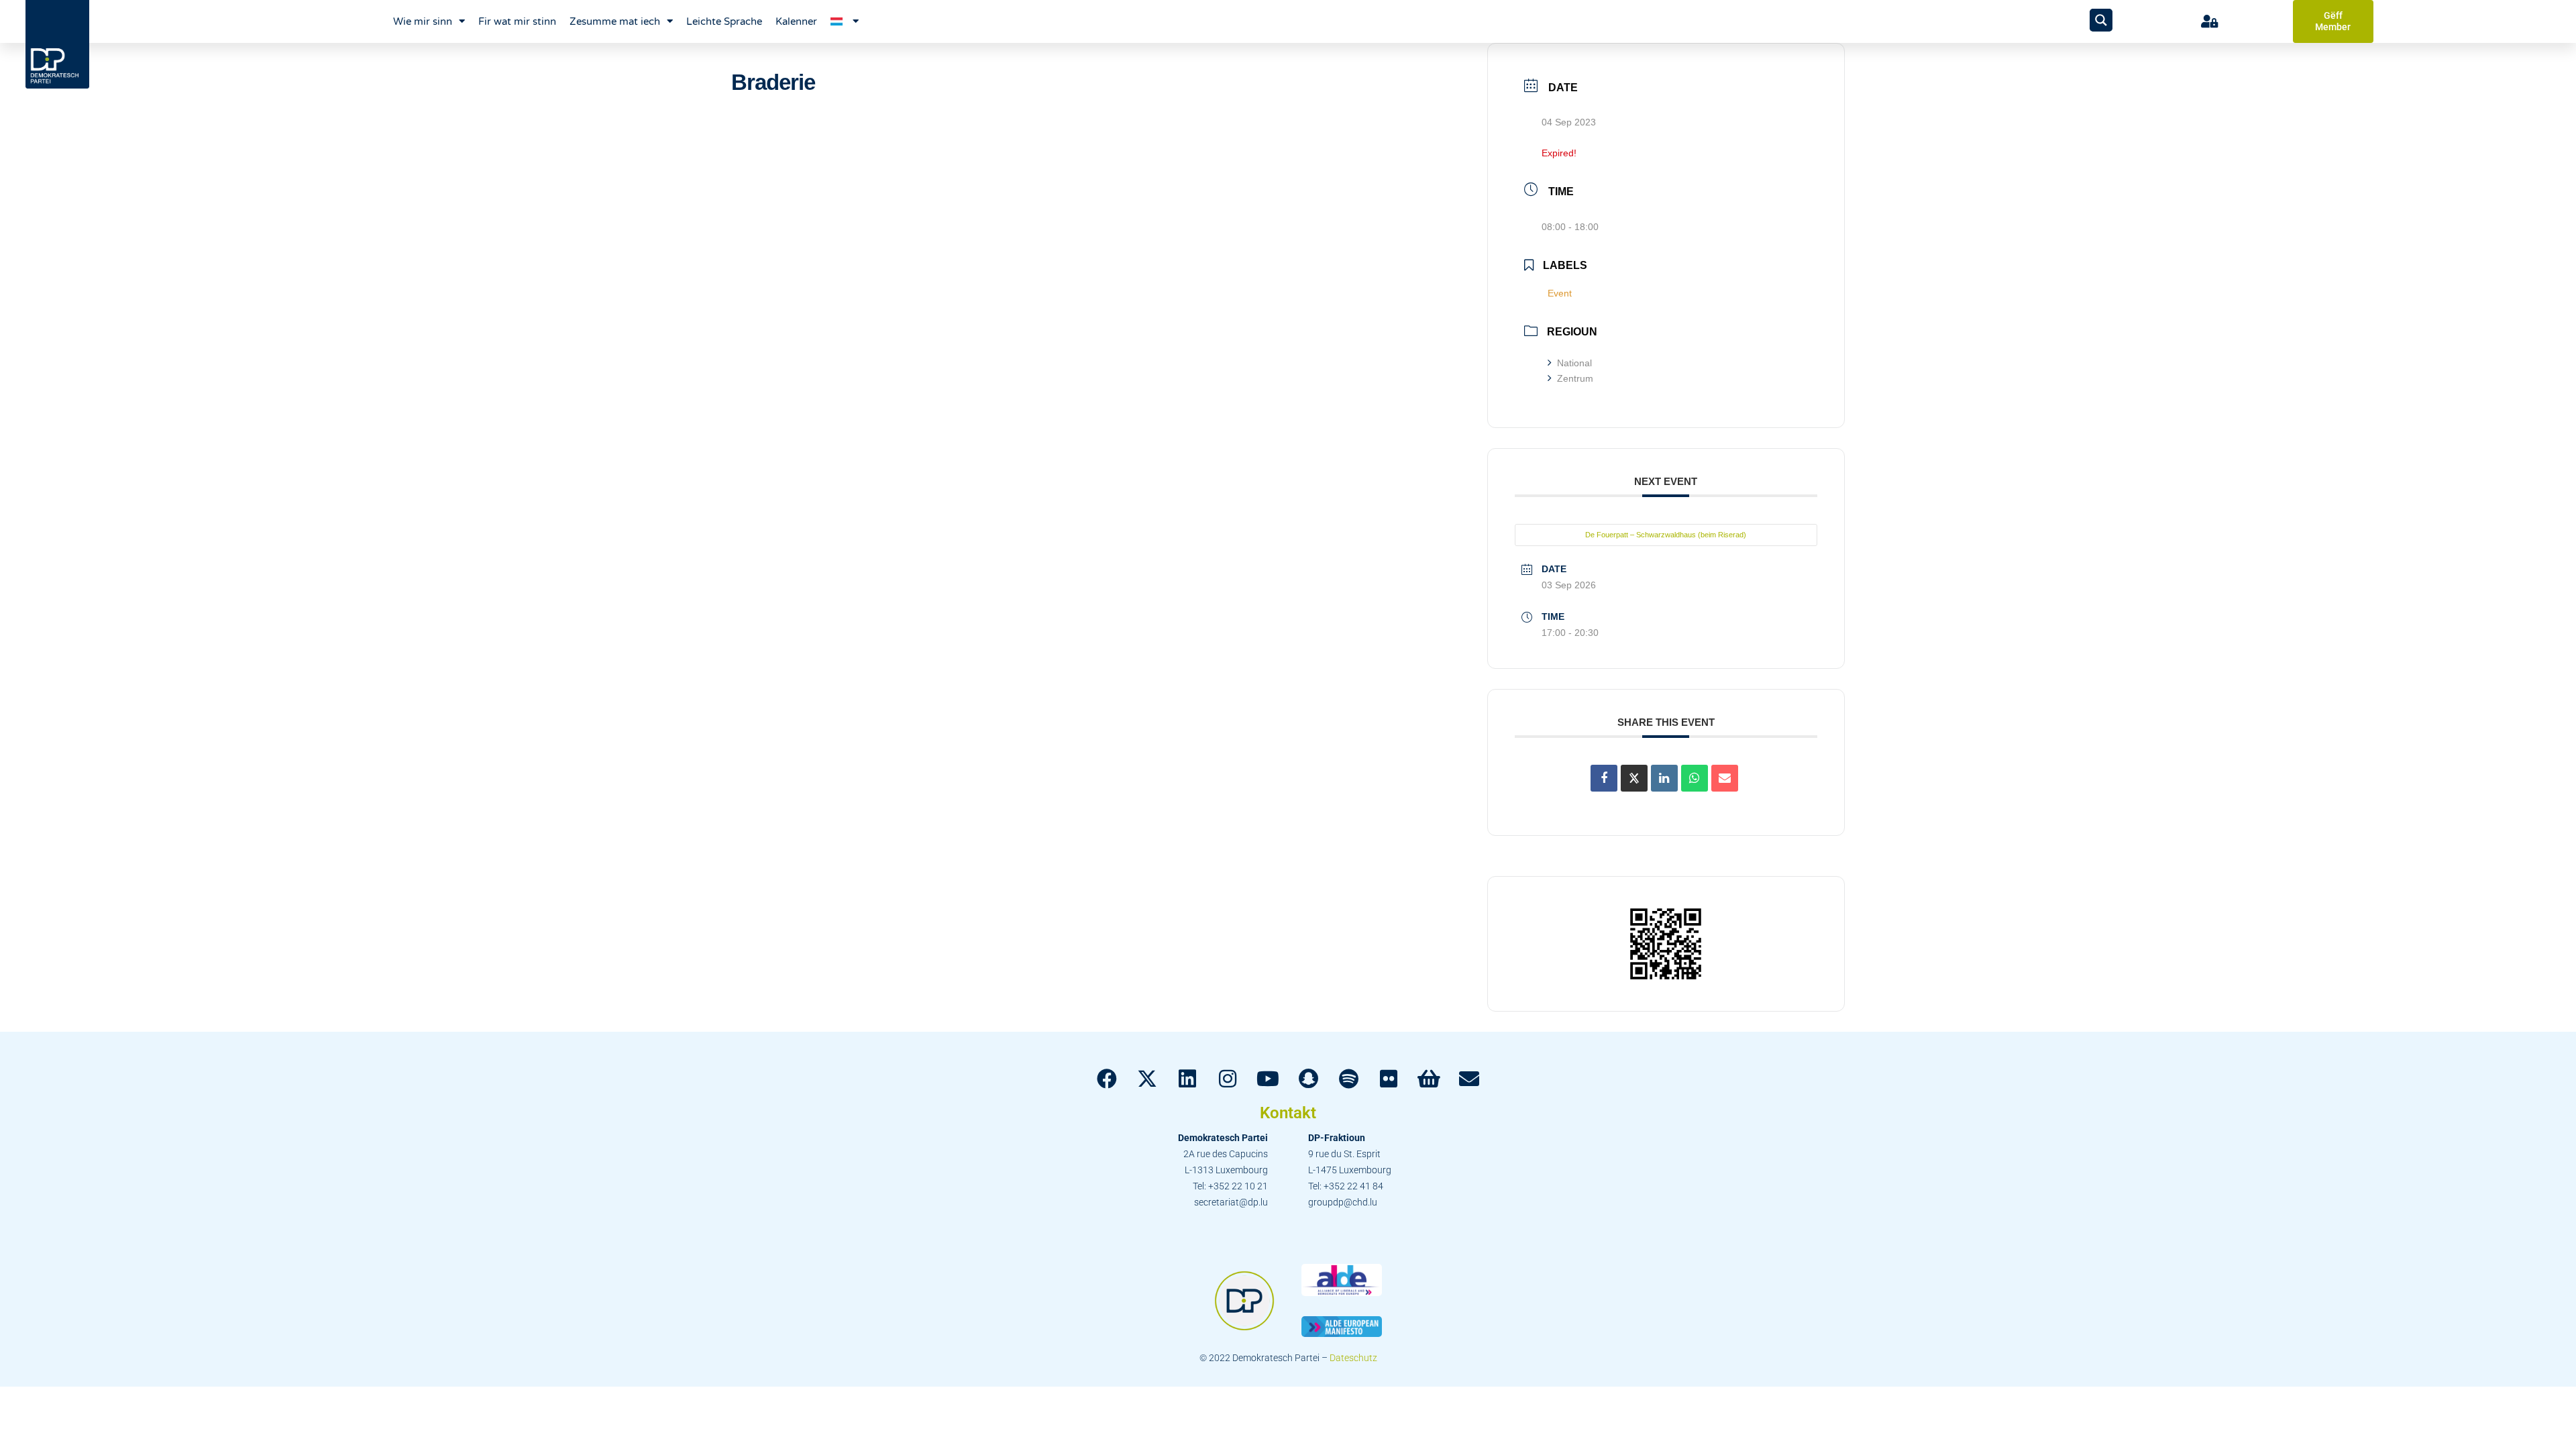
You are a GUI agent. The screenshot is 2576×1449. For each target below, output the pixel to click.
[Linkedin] (1664, 778)
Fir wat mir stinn (517, 21)
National (1574, 363)
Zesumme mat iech (615, 21)
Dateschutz (1353, 1358)
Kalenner (796, 21)
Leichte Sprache (724, 21)
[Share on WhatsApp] (1695, 778)
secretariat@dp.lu (1231, 1202)
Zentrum (1575, 378)
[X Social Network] (1634, 778)
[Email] (1725, 778)
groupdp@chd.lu (1343, 1202)
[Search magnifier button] (2101, 20)
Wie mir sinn (423, 21)
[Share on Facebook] (1604, 778)
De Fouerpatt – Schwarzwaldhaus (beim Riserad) (1666, 535)
